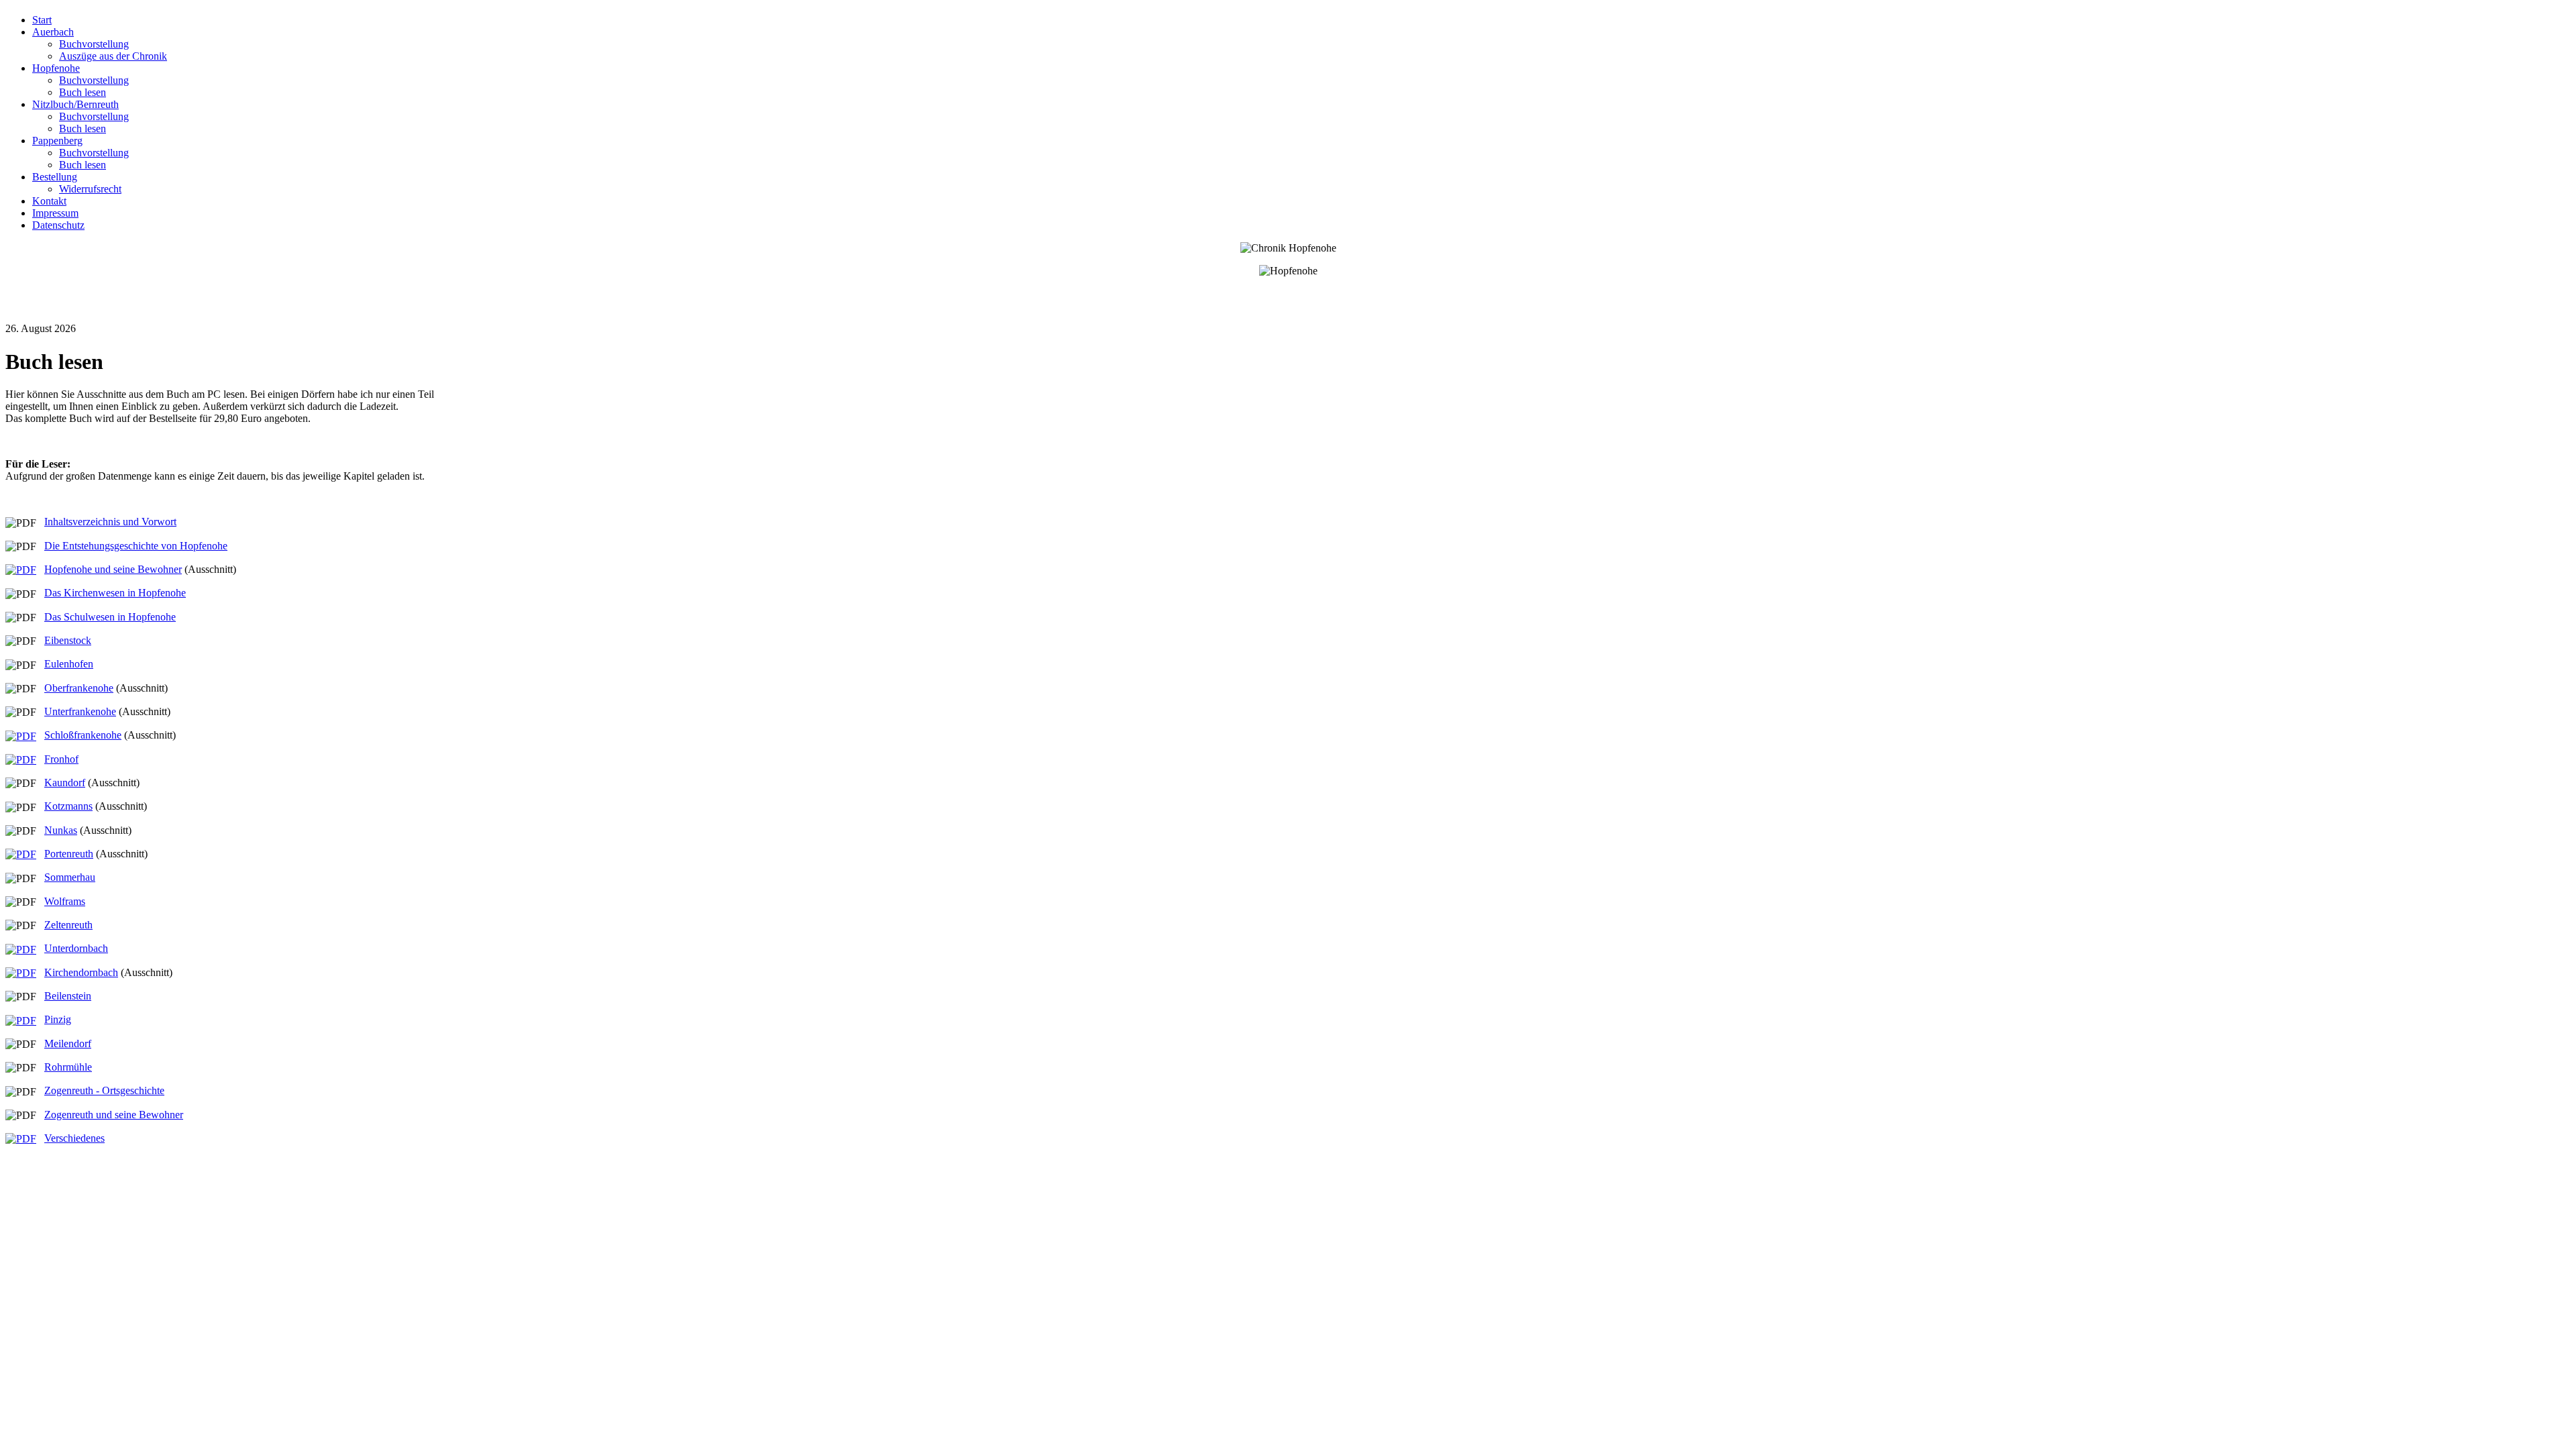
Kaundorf (65, 783)
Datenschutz (58, 225)
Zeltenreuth (68, 925)
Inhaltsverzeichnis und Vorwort (110, 522)
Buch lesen (83, 92)
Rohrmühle (68, 1067)
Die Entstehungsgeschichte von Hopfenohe (136, 546)
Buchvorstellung (94, 44)
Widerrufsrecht (90, 189)
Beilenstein (68, 996)
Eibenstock (68, 640)
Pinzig (58, 1019)
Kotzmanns (68, 806)
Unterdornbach (76, 948)
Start (42, 20)
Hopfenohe (56, 68)
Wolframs (65, 901)
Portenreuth (69, 854)
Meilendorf (68, 1043)
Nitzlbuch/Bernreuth (75, 104)
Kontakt (49, 201)
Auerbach (53, 32)
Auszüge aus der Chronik (113, 56)
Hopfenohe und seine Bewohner (113, 569)
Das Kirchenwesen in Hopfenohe (115, 593)
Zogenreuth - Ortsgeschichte (104, 1090)
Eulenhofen (69, 664)
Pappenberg (57, 141)
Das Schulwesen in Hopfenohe (110, 617)
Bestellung (55, 177)
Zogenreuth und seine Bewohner (114, 1115)
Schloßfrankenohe (83, 735)
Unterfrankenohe (80, 711)
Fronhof (61, 759)
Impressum (55, 213)
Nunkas (61, 830)
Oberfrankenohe (79, 688)
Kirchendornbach (81, 972)
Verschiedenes (74, 1138)
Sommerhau (70, 877)
